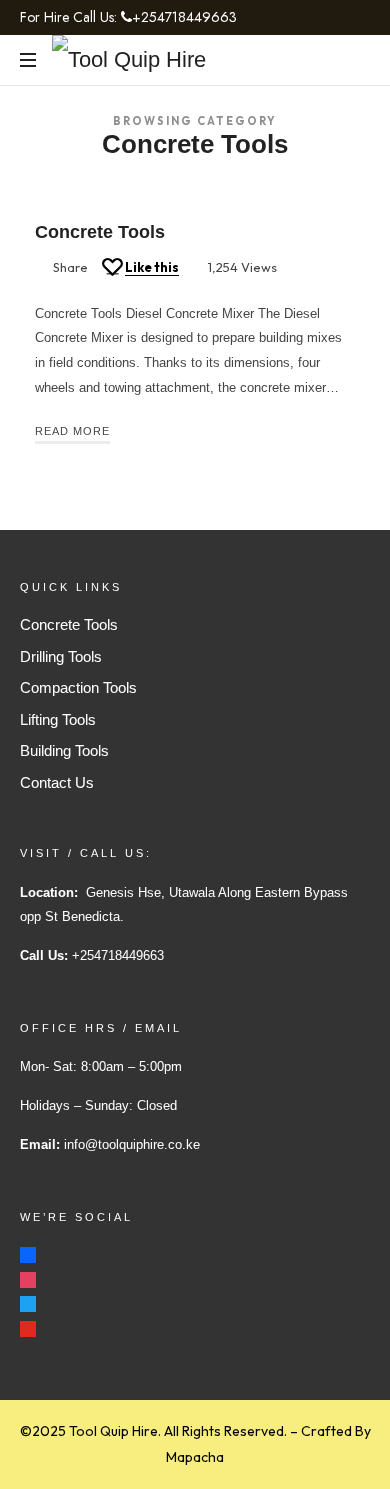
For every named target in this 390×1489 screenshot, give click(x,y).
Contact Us (57, 782)
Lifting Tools (58, 719)
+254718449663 (184, 17)
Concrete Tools (100, 232)
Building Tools (64, 750)
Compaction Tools (78, 687)
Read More (72, 431)
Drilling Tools (61, 656)
